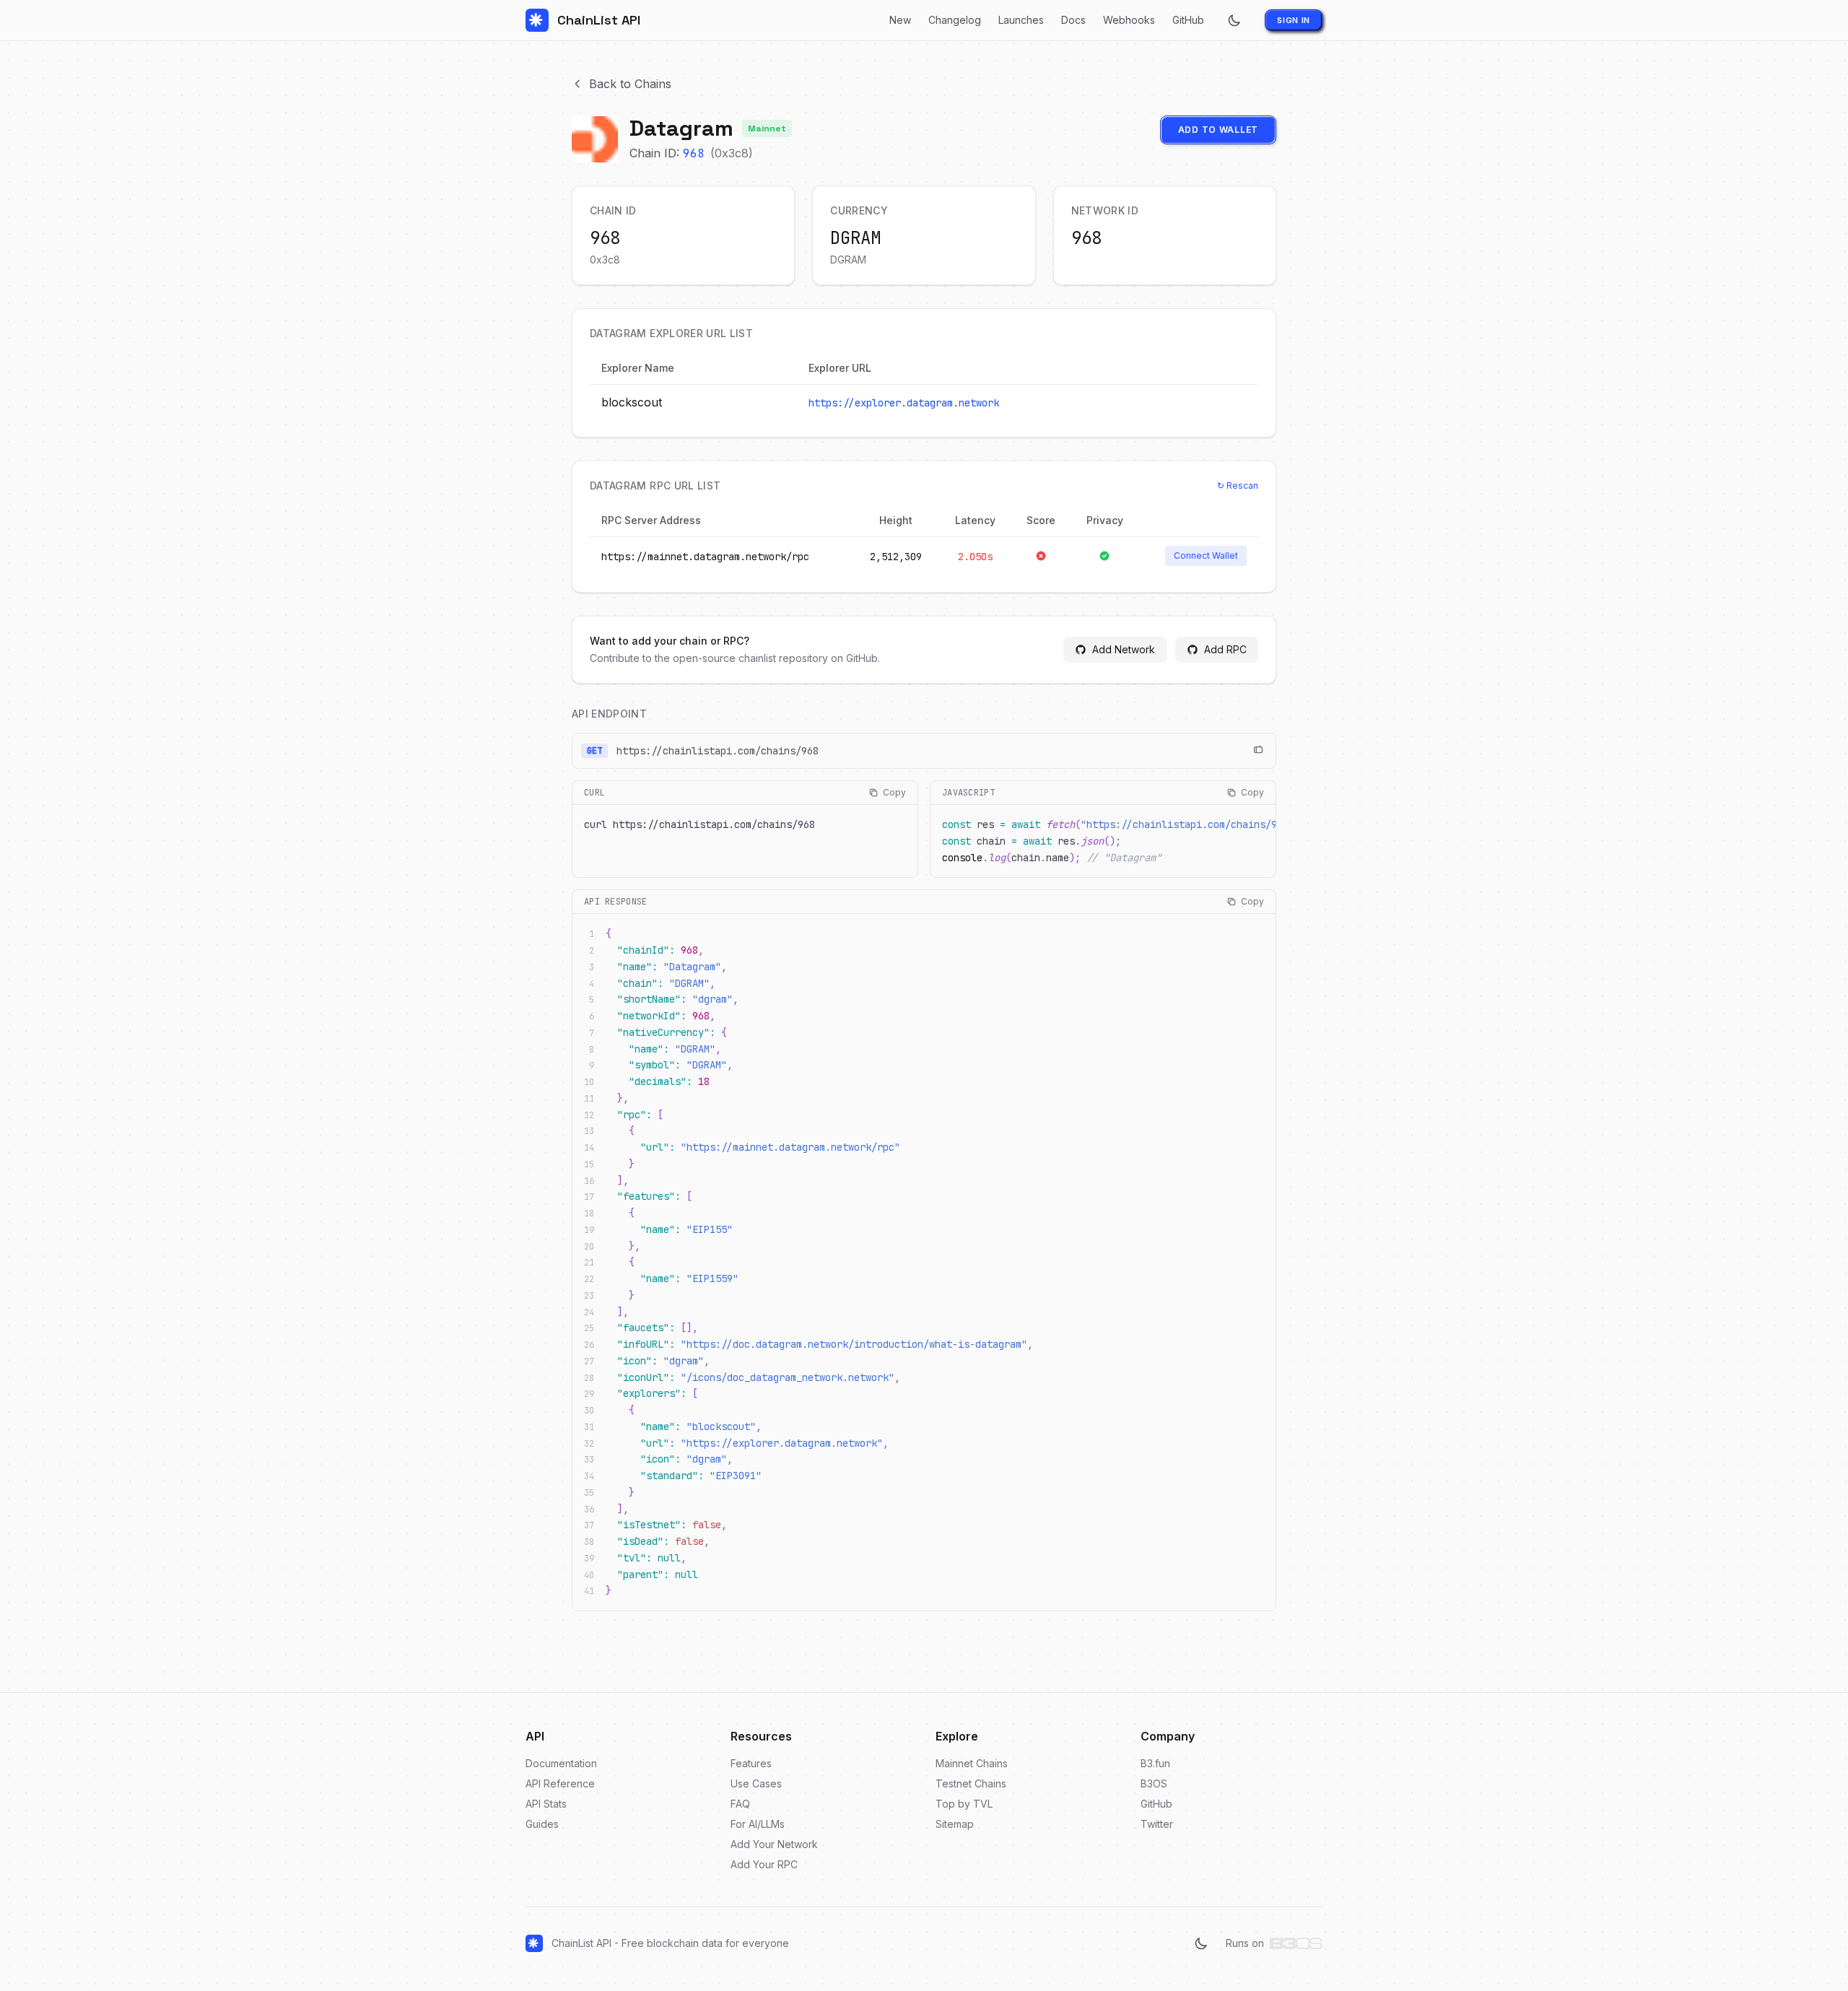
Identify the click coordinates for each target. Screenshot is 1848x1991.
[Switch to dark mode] (1234, 20)
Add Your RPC (764, 1864)
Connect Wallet (1206, 556)
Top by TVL (964, 1804)
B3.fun (1155, 1763)
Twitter (1157, 1824)
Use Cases (756, 1783)
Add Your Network (774, 1844)
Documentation (561, 1763)
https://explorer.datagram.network (904, 403)
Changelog (955, 20)
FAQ (740, 1804)
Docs (1073, 20)
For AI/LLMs (758, 1824)
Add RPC (1225, 649)
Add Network (1124, 649)
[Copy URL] (1258, 751)
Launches (1021, 20)
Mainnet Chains (972, 1763)
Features (751, 1763)
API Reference (560, 1783)
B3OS (1154, 1783)
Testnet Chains (971, 1783)
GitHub (1188, 20)
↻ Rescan (1238, 485)
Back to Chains (630, 84)
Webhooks (1129, 20)
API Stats (546, 1804)
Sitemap (955, 1824)
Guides (542, 1824)
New (900, 20)
